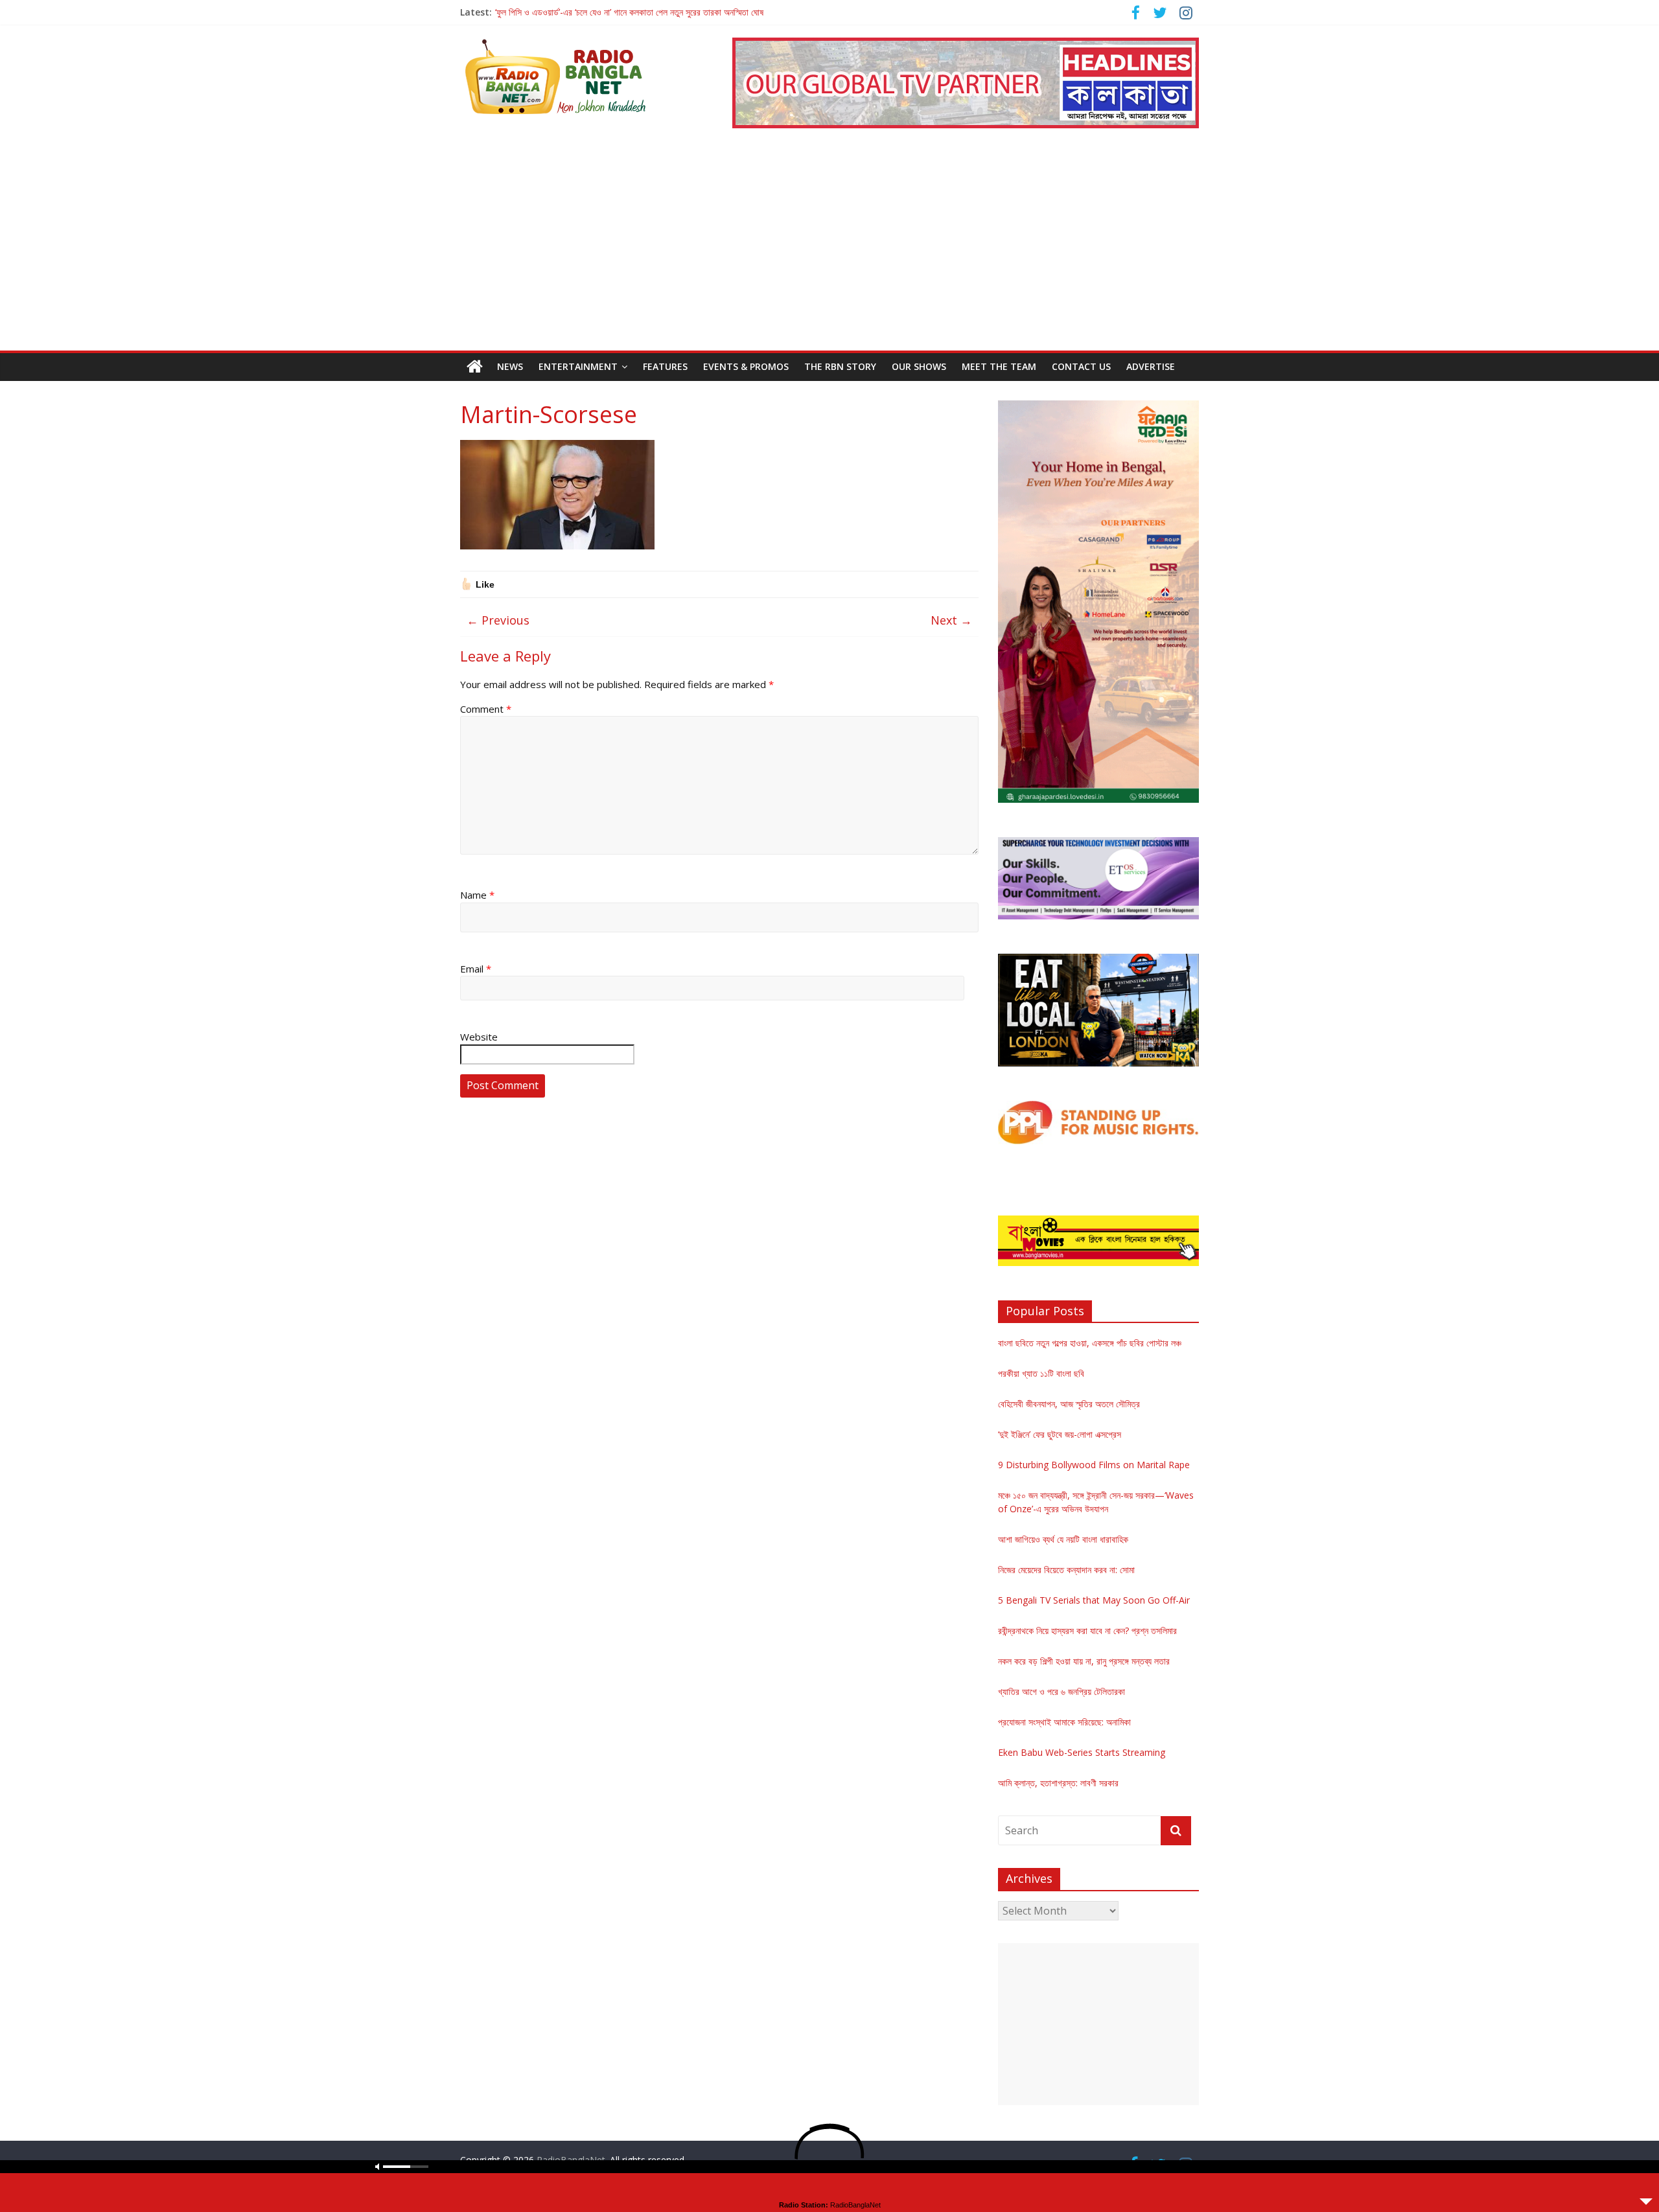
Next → (951, 620)
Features (665, 366)
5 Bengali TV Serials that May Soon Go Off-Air (1094, 1600)
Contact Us (1081, 366)
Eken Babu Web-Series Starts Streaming (1082, 1752)
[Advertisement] (829, 253)
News (510, 366)
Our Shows (919, 366)
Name (477, 895)
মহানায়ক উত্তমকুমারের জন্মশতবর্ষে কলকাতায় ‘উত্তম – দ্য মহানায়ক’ (595, 12)
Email (476, 969)
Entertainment (578, 366)
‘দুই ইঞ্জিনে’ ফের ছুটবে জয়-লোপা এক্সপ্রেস (1060, 1434)
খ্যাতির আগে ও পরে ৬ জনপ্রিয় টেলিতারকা (1062, 1691)
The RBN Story (840, 366)
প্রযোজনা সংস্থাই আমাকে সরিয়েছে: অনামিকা (1064, 1722)
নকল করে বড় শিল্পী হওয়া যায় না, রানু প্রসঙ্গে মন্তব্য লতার (1084, 1661)
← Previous (498, 620)
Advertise (1151, 366)
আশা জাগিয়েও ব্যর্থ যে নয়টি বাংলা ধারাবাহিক (1063, 1539)
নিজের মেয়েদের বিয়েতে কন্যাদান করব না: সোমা (1066, 1570)
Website (479, 1037)
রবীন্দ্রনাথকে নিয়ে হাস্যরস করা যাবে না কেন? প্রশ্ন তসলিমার (1087, 1630)
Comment (486, 709)
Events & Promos (746, 366)
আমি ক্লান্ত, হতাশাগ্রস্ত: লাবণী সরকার (1058, 1783)
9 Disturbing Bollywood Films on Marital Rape (1094, 1465)
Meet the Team (999, 366)
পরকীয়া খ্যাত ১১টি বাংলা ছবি (1041, 1373)
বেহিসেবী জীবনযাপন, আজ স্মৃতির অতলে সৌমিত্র (1069, 1404)
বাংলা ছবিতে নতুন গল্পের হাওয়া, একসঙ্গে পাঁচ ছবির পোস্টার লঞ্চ (1090, 1343)
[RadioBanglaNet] (475, 367)
